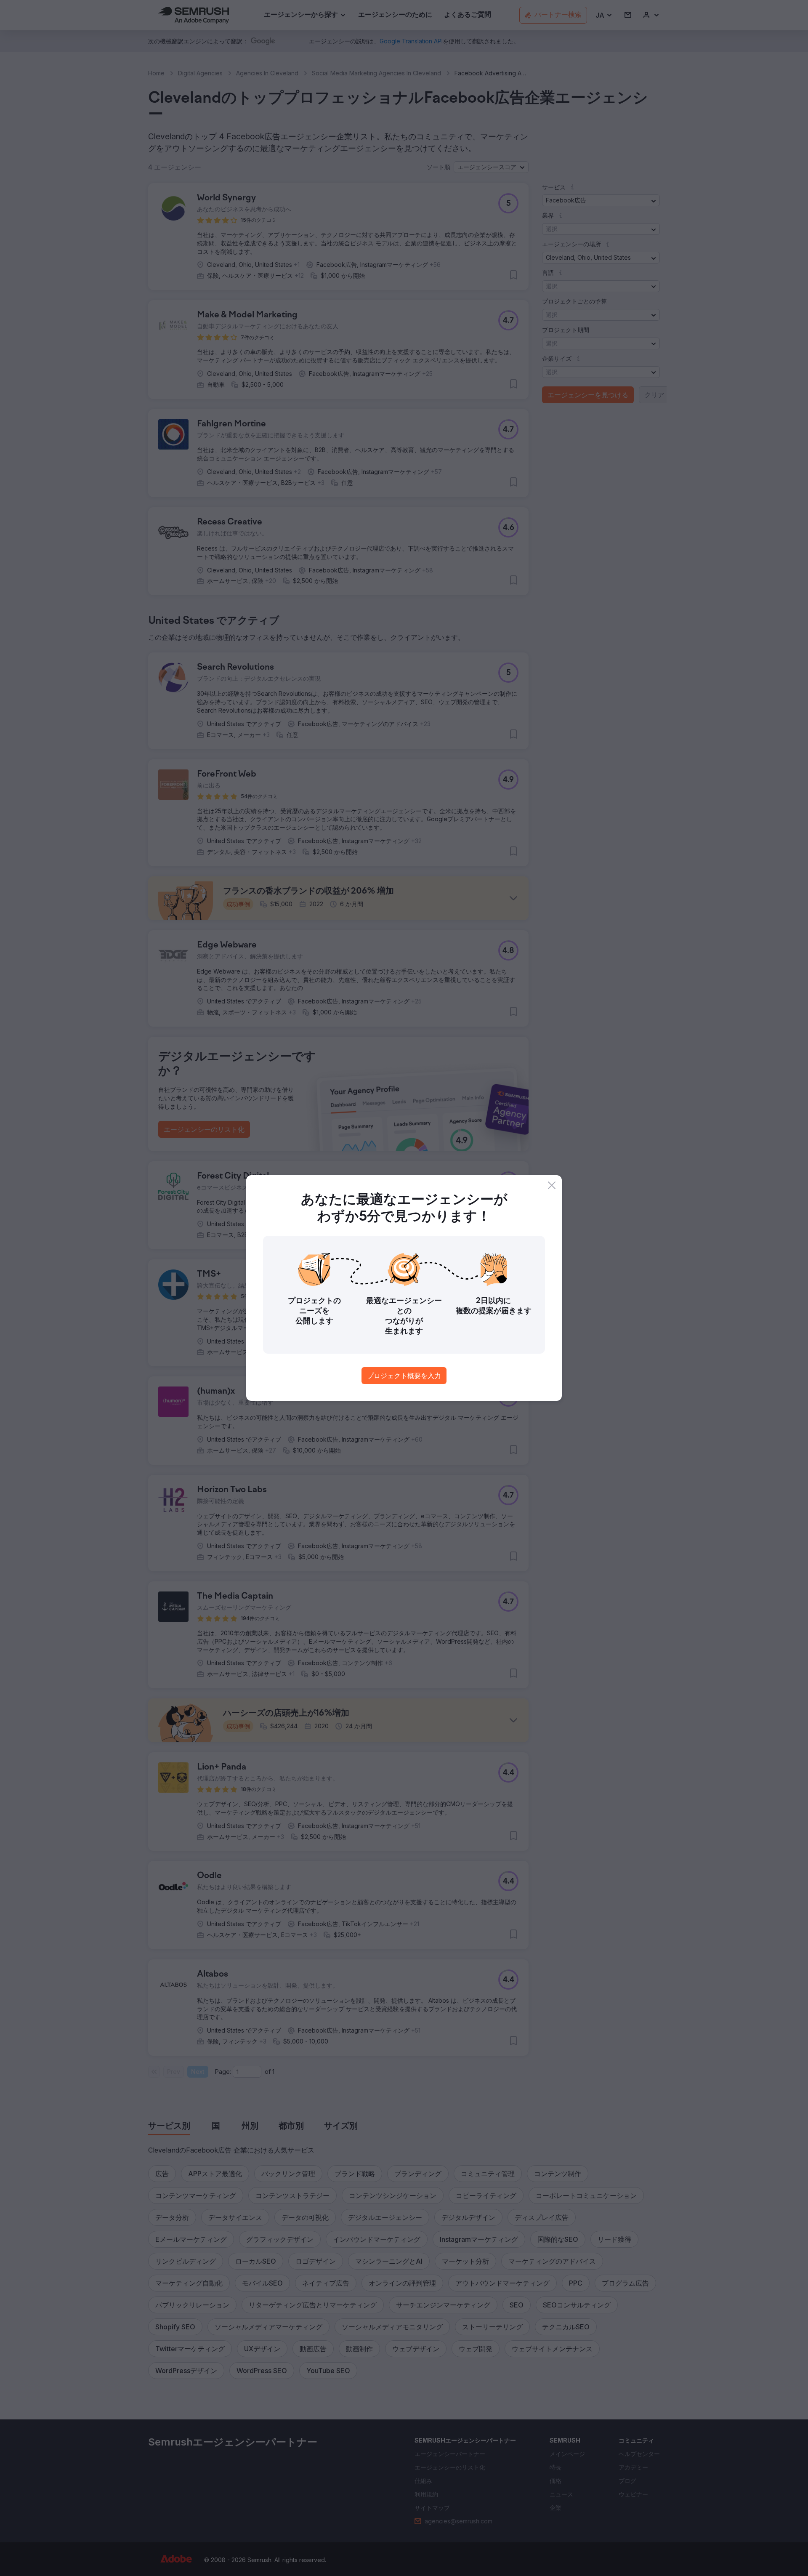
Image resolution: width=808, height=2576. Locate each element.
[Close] (552, 1185)
